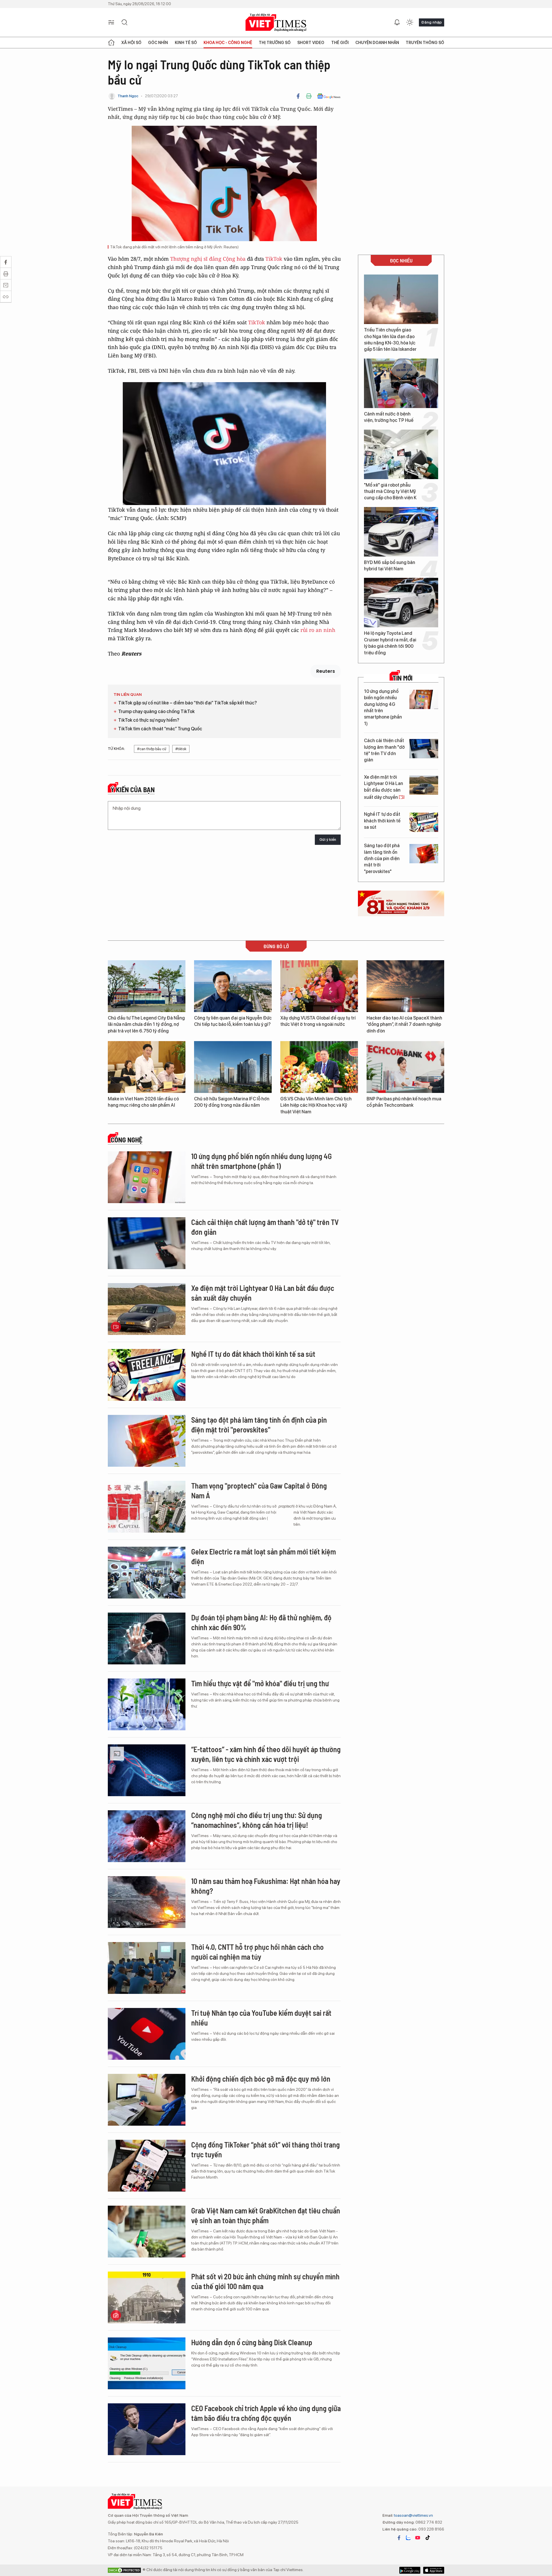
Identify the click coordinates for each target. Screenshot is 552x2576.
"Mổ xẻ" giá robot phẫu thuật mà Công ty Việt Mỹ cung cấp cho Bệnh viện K (390, 491)
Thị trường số (275, 43)
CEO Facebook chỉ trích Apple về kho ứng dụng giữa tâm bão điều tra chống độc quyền (266, 2413)
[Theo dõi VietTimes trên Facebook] (399, 2538)
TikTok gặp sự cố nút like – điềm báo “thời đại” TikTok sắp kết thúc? (187, 703)
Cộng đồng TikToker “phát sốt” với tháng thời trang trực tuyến (266, 2149)
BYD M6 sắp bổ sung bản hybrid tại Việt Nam (390, 566)
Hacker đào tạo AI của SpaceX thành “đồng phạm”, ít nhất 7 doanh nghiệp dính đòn (404, 1024)
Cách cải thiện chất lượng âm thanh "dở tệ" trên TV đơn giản (384, 750)
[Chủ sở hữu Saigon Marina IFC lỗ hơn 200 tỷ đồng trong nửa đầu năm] (233, 1067)
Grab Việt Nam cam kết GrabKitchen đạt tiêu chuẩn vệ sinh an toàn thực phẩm (266, 2215)
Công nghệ (126, 1140)
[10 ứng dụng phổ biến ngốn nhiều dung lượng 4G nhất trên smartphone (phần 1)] (424, 699)
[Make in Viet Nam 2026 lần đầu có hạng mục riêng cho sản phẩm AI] (147, 1067)
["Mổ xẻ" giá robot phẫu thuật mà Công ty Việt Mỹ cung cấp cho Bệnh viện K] (401, 454)
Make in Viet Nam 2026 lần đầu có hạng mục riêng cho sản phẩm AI (143, 1102)
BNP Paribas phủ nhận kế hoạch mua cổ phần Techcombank (404, 1102)
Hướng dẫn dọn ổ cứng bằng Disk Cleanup (252, 2342)
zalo (408, 2538)
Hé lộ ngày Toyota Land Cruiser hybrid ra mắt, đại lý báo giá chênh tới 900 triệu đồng (390, 643)
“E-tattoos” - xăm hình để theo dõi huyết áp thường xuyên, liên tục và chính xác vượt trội (266, 1754)
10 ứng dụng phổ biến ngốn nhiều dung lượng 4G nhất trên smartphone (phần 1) (383, 707)
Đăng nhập (432, 22)
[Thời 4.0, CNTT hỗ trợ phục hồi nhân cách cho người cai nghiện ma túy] (147, 1968)
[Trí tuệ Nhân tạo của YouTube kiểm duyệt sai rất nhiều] (147, 2034)
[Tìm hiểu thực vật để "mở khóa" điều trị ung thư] (147, 1704)
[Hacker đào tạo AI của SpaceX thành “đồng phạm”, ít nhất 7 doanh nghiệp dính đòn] (405, 986)
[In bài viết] (309, 96)
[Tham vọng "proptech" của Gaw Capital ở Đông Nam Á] (147, 1507)
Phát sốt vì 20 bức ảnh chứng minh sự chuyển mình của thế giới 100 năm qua (265, 2281)
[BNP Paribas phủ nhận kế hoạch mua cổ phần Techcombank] (405, 1067)
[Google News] (329, 96)
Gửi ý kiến (328, 840)
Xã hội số (131, 43)
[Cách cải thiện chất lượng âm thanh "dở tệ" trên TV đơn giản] (424, 749)
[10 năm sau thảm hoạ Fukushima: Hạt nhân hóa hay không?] (147, 1902)
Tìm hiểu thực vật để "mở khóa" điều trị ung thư (260, 1683)
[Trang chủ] (111, 43)
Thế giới (340, 43)
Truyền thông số (425, 43)
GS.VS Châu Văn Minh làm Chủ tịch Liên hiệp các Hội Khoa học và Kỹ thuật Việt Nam (316, 1105)
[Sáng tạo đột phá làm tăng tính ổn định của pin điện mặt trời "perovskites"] (424, 854)
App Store (410, 2570)
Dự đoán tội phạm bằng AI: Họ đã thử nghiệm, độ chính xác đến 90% (261, 1622)
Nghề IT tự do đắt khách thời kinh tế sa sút (382, 821)
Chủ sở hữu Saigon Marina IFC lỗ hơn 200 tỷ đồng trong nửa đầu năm (232, 1102)
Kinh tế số (186, 43)
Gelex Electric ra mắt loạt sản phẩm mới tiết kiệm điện (263, 1556)
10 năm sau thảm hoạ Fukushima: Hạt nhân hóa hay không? (266, 1886)
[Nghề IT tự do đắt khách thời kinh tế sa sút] (424, 822)
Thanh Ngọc (128, 96)
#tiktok (181, 749)
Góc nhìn (158, 43)
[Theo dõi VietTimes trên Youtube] (418, 2538)
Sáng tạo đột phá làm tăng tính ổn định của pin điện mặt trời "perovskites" (382, 859)
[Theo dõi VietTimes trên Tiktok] (428, 2538)
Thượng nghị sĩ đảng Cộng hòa (208, 259)
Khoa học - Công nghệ (228, 43)
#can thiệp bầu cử (152, 749)
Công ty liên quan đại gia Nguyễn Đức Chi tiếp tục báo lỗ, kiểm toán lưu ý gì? (233, 1021)
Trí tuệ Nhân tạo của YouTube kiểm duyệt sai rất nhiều (261, 2018)
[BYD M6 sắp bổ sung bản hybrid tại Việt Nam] (401, 532)
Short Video (311, 43)
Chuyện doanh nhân (377, 43)
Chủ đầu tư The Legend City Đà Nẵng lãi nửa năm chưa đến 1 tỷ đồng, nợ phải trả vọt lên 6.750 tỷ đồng (146, 1024)
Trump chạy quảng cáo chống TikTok (156, 711)
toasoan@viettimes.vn (413, 2515)
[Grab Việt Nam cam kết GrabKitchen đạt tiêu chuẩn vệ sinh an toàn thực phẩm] (147, 2232)
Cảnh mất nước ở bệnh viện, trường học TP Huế (389, 417)
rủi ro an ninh (318, 630)
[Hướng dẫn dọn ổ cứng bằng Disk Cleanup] (147, 2363)
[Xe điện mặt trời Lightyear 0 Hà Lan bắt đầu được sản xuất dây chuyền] (424, 785)
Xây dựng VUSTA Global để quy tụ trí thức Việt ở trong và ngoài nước (318, 1021)
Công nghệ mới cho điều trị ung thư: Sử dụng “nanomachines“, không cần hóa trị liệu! (257, 1820)
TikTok (274, 259)
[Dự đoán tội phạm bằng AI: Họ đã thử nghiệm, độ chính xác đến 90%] (147, 1638)
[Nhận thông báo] (397, 22)
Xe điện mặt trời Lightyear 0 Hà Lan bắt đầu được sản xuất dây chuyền (384, 787)
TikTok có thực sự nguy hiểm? (149, 720)
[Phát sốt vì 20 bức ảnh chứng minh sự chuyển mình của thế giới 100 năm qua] (147, 2297)
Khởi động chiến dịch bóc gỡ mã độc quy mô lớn (261, 2079)
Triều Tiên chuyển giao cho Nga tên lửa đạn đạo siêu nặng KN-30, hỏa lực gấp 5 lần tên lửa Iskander (390, 340)
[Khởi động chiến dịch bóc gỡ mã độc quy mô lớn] (147, 2100)
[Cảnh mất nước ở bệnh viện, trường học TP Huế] (401, 383)
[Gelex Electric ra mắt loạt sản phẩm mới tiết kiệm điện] (147, 1573)
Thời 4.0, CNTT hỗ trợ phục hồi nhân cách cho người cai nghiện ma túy (257, 1952)
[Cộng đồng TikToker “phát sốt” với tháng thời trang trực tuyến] (147, 2166)
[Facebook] (298, 96)
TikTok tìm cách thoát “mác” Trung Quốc (160, 729)
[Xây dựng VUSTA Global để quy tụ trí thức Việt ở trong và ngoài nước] (319, 986)
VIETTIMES (276, 23)
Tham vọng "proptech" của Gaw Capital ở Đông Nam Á (259, 1490)
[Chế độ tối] (410, 22)
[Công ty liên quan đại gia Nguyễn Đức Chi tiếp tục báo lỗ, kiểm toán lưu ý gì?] (233, 986)
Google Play (434, 2570)
